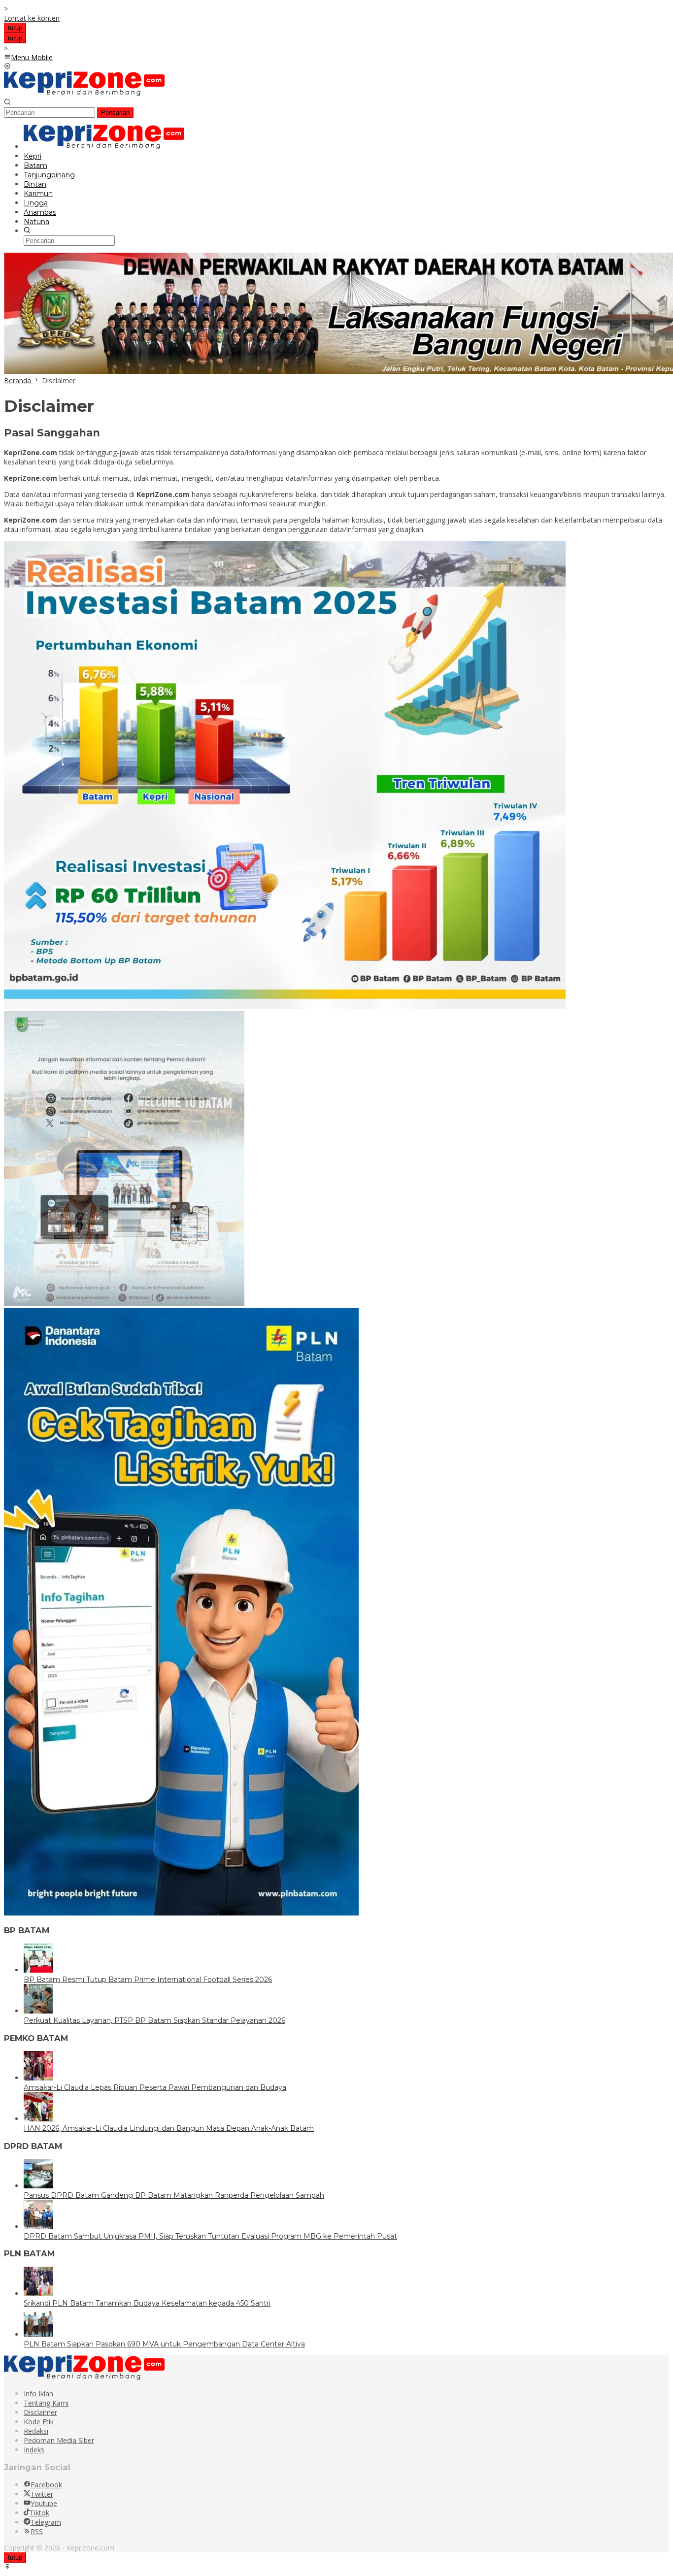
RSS (37, 2531)
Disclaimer (40, 2412)
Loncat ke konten (32, 18)
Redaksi (36, 2431)
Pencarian (115, 113)
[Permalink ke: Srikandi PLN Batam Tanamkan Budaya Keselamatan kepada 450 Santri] (38, 2294)
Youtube (44, 2503)
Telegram (46, 2522)
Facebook (46, 2485)
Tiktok (39, 2513)
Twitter (42, 2494)
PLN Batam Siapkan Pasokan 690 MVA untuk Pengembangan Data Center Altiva (164, 2344)
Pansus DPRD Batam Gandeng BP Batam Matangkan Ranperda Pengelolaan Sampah (174, 2195)
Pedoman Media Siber (59, 2440)
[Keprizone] (84, 93)
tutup (15, 28)
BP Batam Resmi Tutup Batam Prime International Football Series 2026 (148, 1980)
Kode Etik (39, 2422)
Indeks (34, 2450)
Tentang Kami (46, 2403)
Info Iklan (38, 2394)
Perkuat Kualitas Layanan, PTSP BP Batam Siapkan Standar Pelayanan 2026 (154, 2020)
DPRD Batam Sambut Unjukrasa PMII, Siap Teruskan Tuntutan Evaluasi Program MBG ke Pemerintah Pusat (210, 2236)
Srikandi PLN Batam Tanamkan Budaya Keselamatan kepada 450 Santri (147, 2303)
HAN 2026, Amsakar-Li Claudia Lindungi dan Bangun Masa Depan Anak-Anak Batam (169, 2128)
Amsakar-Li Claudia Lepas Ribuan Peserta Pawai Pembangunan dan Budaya (155, 2087)
